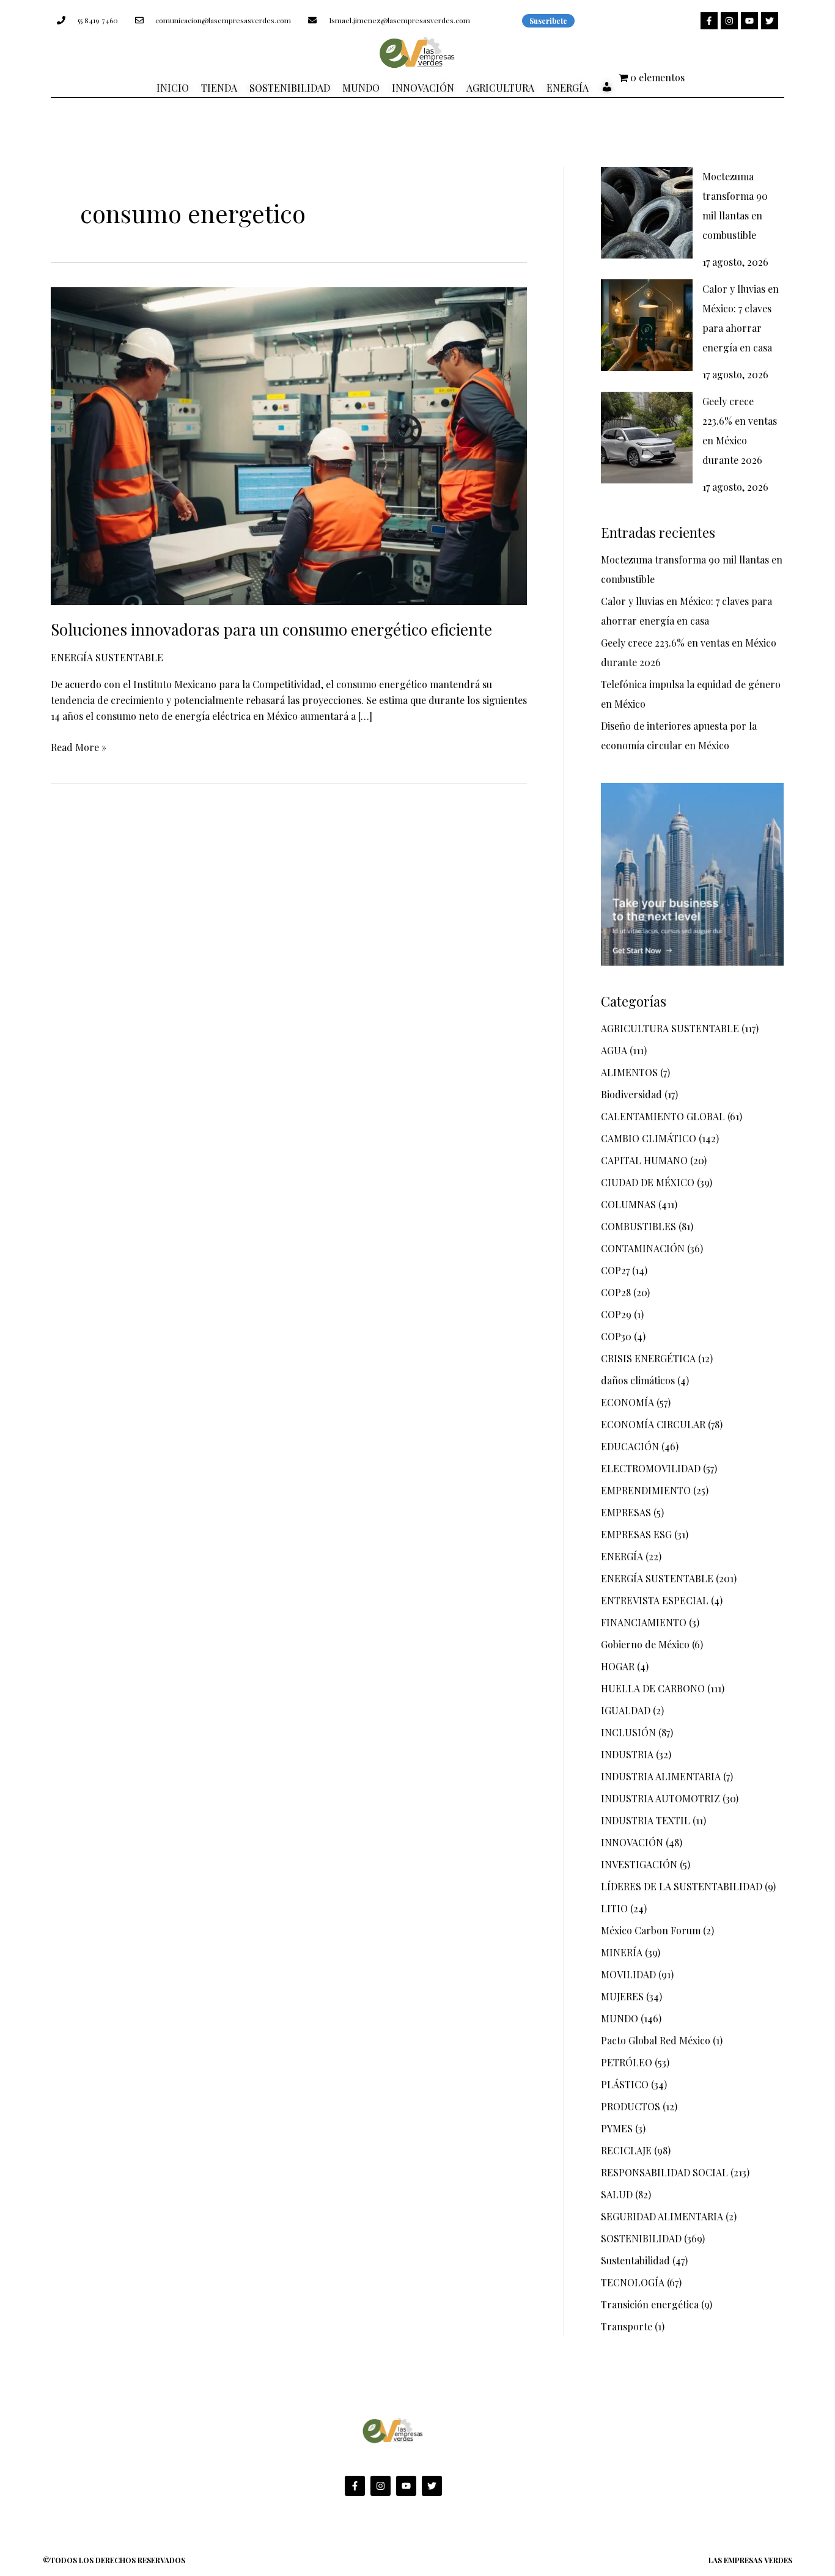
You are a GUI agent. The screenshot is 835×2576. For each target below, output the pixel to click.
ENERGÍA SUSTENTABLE (107, 657)
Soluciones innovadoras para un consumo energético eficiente (271, 629)
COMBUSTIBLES (638, 1226)
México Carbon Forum (651, 1930)
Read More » (79, 747)
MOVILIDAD (628, 1974)
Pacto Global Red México (656, 2040)
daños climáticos (638, 1380)
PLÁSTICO (625, 2084)
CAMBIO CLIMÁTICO (649, 1138)
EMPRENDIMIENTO (646, 1490)
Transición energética (650, 2304)
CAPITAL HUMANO (644, 1160)
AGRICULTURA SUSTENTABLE (670, 1028)
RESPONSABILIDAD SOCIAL (664, 2172)
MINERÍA (622, 1952)
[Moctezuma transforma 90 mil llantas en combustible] (647, 213)
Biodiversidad (631, 1094)
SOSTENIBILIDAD (641, 2238)
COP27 (615, 1270)
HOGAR (618, 1666)
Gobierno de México (645, 1644)
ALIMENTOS (629, 1072)
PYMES (617, 2128)
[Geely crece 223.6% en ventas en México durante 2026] (647, 438)
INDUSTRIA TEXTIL (646, 1820)
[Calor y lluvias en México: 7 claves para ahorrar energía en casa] (647, 325)
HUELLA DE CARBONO (653, 1688)
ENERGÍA (622, 1556)
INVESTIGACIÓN (639, 1864)
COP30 (616, 1336)
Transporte (627, 2326)
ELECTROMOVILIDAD (651, 1468)
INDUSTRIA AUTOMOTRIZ (660, 1798)
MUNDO (620, 2018)
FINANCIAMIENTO (644, 1622)
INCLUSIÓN (628, 1732)
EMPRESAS (626, 1512)
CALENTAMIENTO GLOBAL (663, 1116)
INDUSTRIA (627, 1754)
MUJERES (622, 1996)
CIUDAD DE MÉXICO (648, 1182)
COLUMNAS (628, 1204)
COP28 (616, 1292)
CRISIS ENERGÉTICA (648, 1358)
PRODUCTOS (631, 2106)
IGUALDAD (626, 1710)
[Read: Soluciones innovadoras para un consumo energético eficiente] (289, 445)
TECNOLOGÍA (633, 2282)
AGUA (614, 1050)
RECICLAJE (626, 2150)
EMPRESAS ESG (636, 1534)
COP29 (616, 1314)
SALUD (617, 2194)
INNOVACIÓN (632, 1842)
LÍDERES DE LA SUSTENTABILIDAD (682, 1886)
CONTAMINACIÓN (643, 1248)
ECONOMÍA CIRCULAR (653, 1424)
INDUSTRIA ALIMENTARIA (661, 1776)
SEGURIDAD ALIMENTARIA (662, 2216)
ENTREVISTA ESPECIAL (655, 1600)
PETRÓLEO (627, 2062)
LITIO (614, 1908)
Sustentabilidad (635, 2260)
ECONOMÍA (627, 1402)
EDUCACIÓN (630, 1446)
